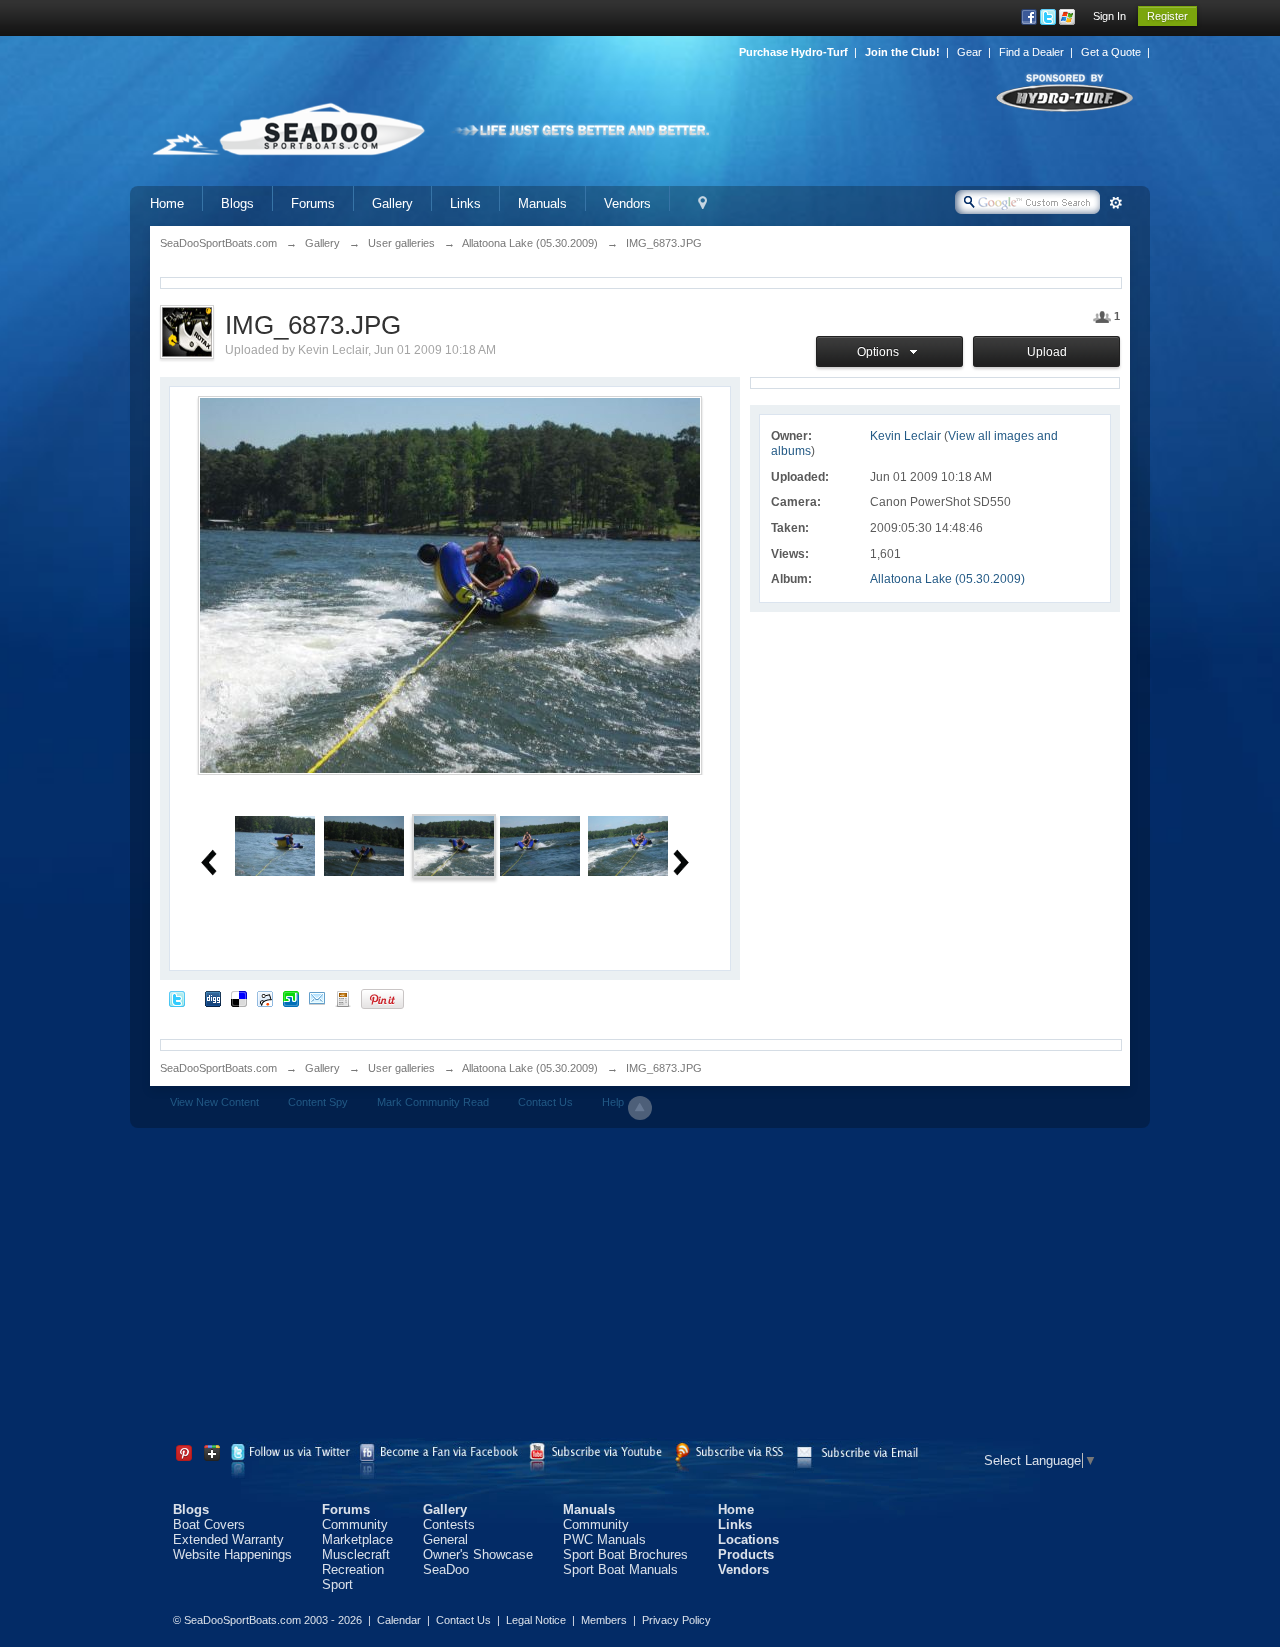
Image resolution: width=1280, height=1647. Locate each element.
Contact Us (545, 1102)
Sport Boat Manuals (620, 1569)
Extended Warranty (228, 1539)
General (445, 1539)
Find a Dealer (1031, 52)
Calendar (399, 1620)
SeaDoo (446, 1569)
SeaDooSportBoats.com (218, 1068)
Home (167, 203)
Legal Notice (536, 1620)
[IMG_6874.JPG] (540, 844)
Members (604, 1620)
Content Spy (318, 1102)
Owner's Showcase (478, 1554)
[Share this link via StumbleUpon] (291, 998)
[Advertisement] (640, 1288)
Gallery (392, 203)
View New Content (214, 1102)
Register (1167, 16)
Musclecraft (356, 1554)
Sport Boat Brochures (625, 1554)
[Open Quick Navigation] (702, 203)
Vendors (627, 203)
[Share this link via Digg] (213, 998)
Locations (748, 1539)
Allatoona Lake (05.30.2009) (947, 579)
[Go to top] (640, 1108)
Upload (1047, 352)
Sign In (1109, 16)
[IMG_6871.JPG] (275, 844)
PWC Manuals (604, 1539)
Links (465, 203)
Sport (337, 1584)
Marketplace (357, 1539)
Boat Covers (209, 1524)
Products (746, 1554)
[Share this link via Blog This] (343, 998)
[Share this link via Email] (317, 998)
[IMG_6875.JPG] (628, 844)
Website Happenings (232, 1554)
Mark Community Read (433, 1102)
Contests (449, 1524)
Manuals (542, 203)
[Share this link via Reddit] (265, 998)
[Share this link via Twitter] (177, 998)
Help (613, 1102)
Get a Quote (1111, 52)
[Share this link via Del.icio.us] (239, 998)
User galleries (401, 1068)
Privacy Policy (676, 1620)
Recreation (353, 1569)
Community (355, 1524)
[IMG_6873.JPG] (454, 844)
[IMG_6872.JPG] (364, 844)
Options (881, 352)
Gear (969, 52)
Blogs (237, 203)
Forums (313, 203)
